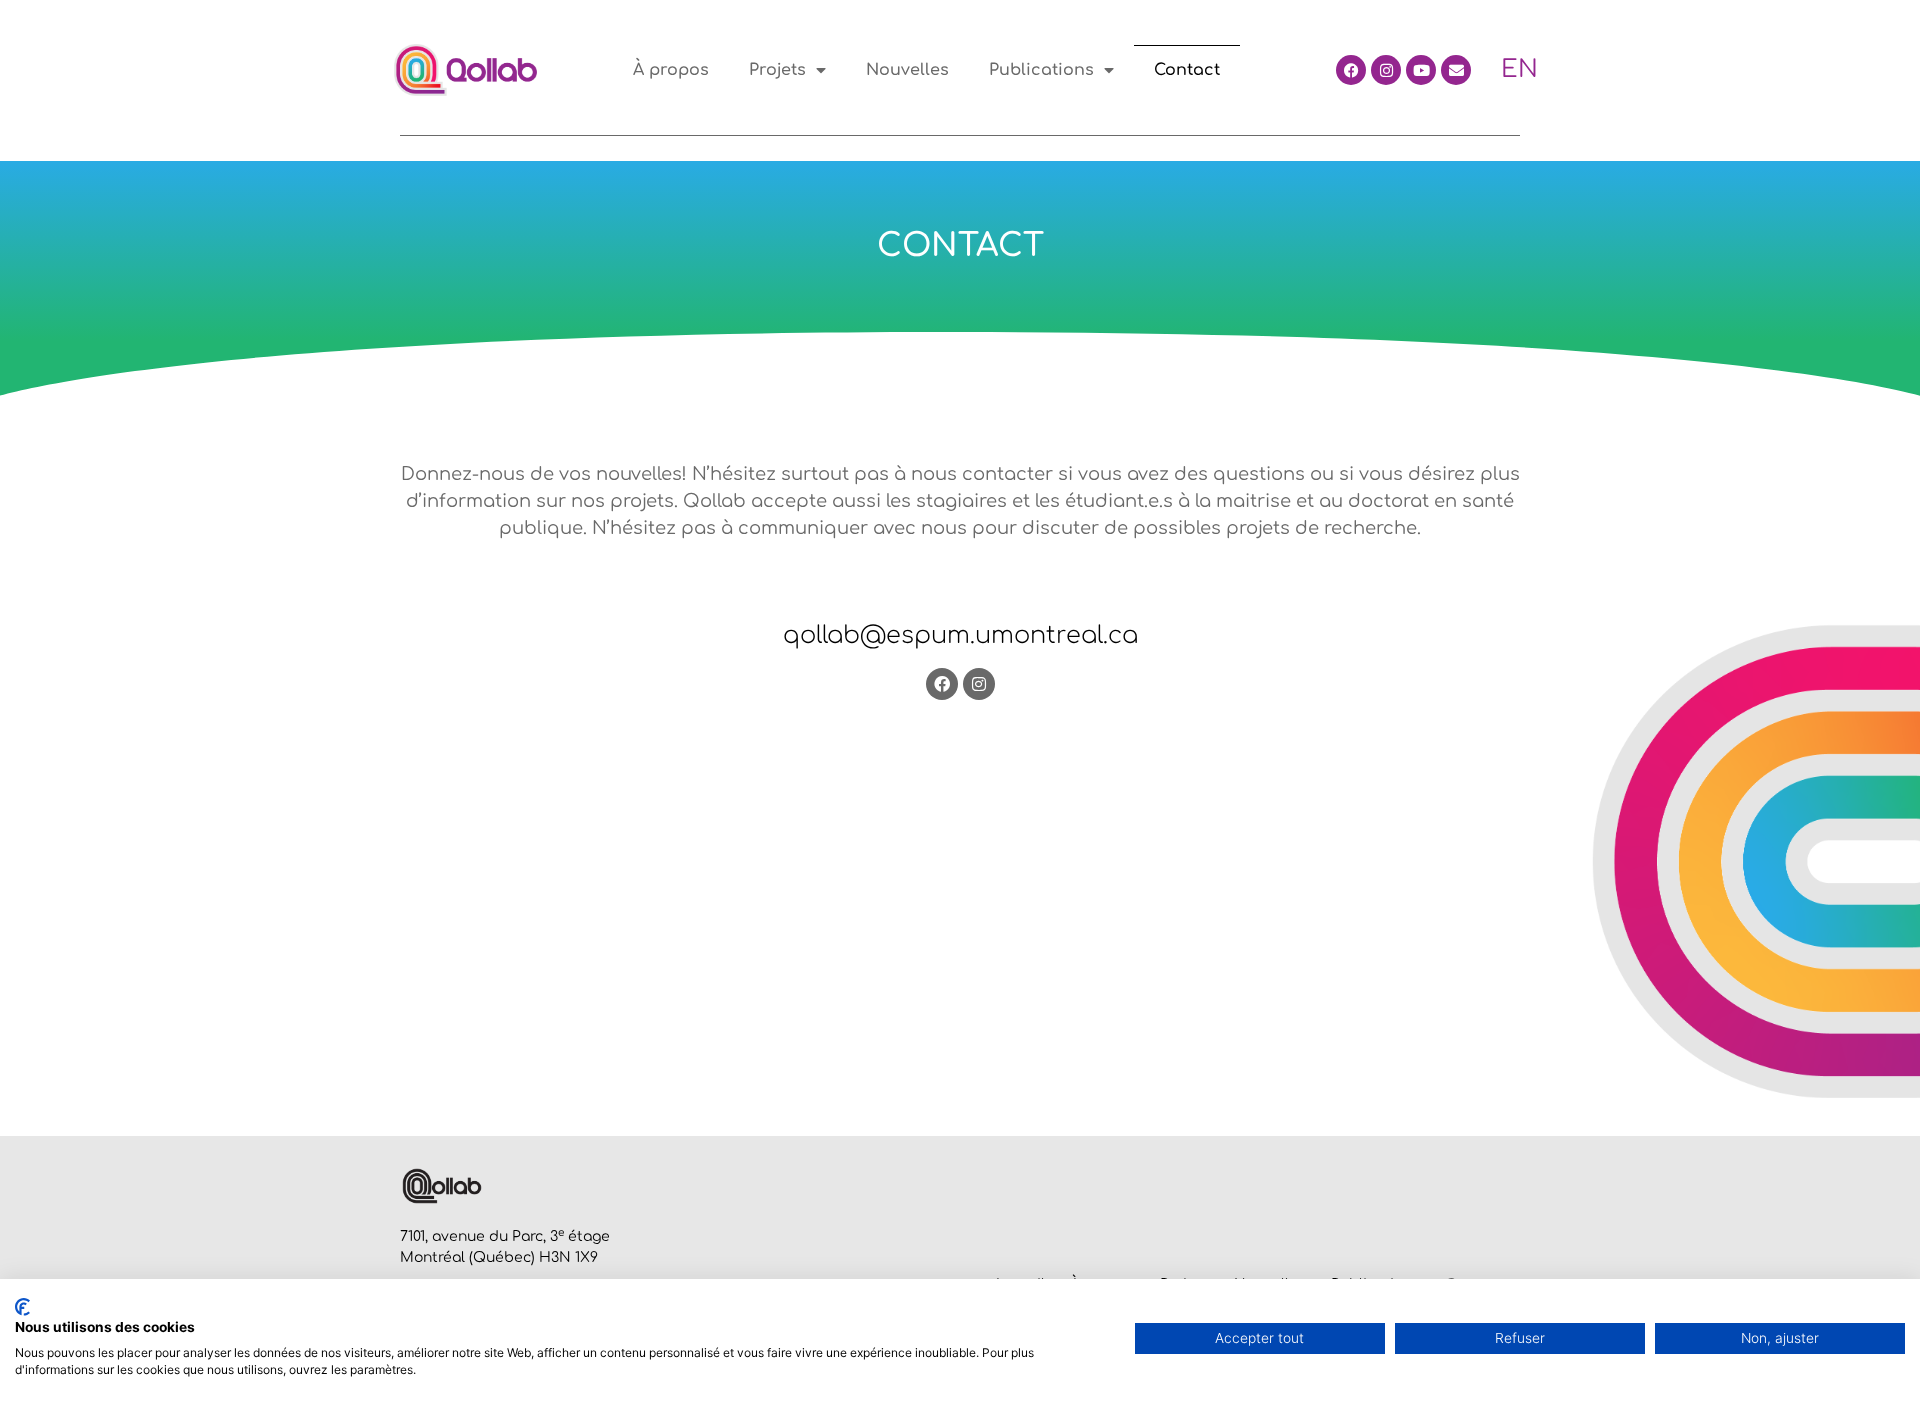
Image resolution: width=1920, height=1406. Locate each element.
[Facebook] (1351, 70)
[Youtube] (1421, 70)
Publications (1041, 70)
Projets (777, 70)
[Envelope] (1456, 70)
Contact (1187, 70)
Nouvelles (907, 70)
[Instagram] (1386, 70)
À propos (671, 70)
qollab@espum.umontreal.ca (960, 635)
